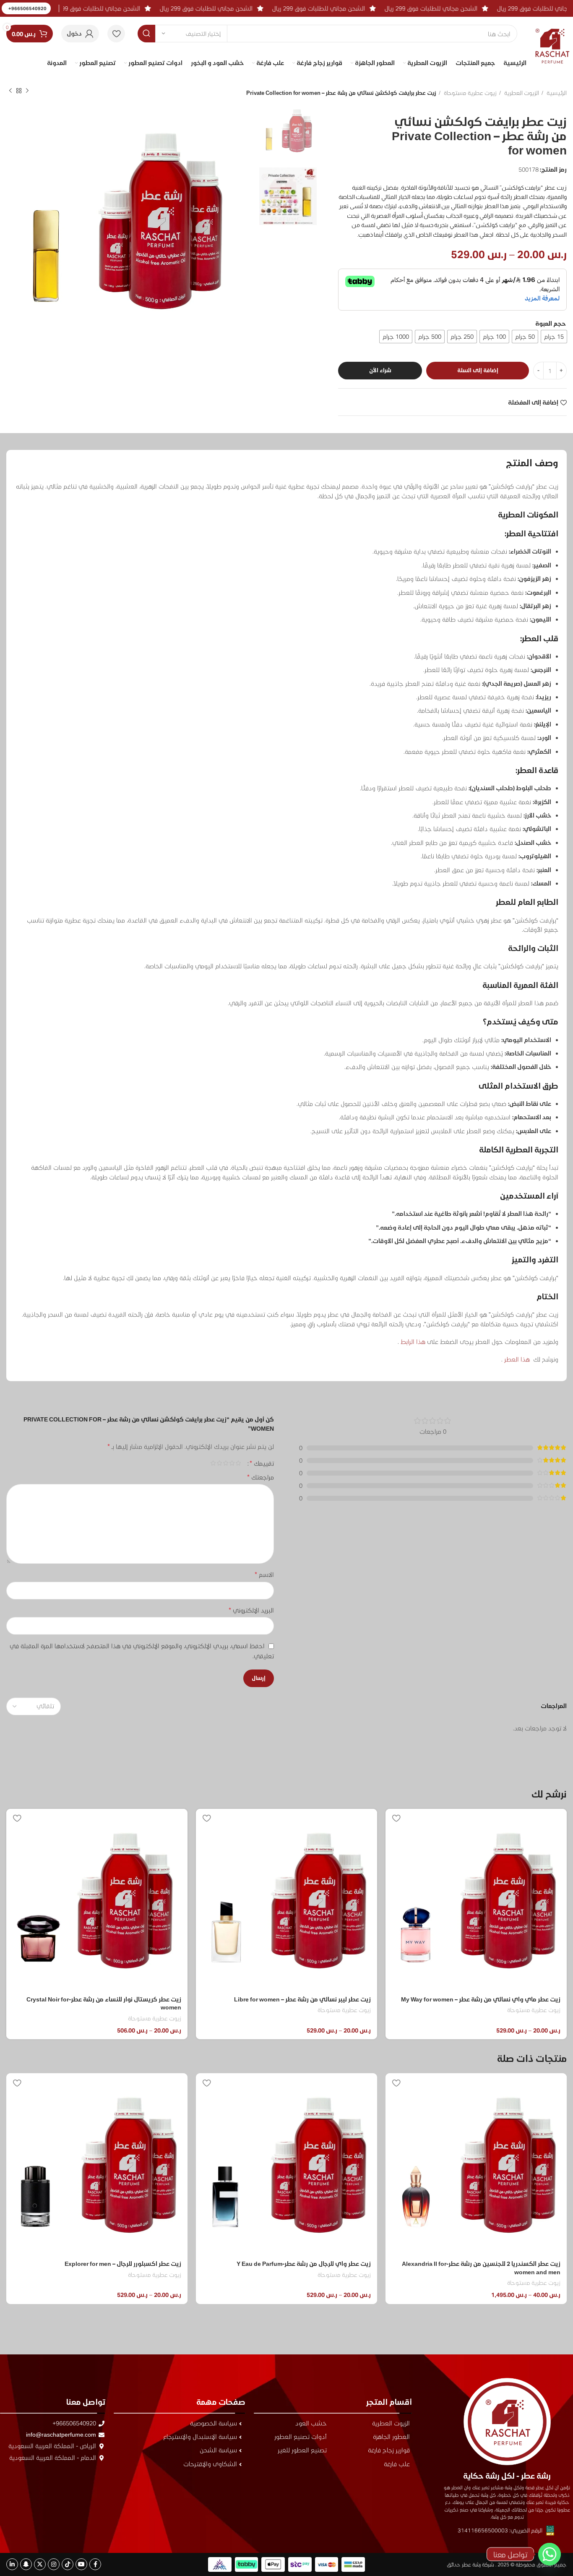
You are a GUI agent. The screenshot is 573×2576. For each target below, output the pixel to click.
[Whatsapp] (550, 2554)
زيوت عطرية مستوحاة (470, 93)
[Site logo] (552, 39)
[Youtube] (81, 2564)
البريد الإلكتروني (251, 1610)
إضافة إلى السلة (478, 370)
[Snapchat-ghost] (26, 2564)
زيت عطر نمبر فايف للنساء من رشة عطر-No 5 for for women (103, 2264)
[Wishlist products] (116, 34)
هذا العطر (517, 1359)
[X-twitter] (40, 2564)
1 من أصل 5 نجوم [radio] (238, 1463)
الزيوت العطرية (521, 93)
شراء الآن (380, 370)
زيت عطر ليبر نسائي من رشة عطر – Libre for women (302, 1999)
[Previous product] (27, 91)
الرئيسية (556, 93)
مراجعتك (260, 1477)
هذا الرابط (413, 1342)
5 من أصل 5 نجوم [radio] (213, 1463)
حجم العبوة (551, 323)
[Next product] (10, 91)
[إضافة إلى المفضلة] (396, 1818)
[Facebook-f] (95, 2564)
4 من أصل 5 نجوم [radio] (219, 1463)
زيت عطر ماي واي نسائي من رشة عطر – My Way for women (481, 1999)
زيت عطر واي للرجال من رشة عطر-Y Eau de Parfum (493, 2264)
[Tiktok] (68, 2564)
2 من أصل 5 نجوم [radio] (232, 1463)
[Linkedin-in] (12, 2564)
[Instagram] (54, 2564)
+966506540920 (27, 8)
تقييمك (262, 1463)
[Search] (146, 34)
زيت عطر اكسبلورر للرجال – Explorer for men (313, 2264)
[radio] (554, 337)
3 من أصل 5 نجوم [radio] (225, 1463)
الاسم (264, 1574)
